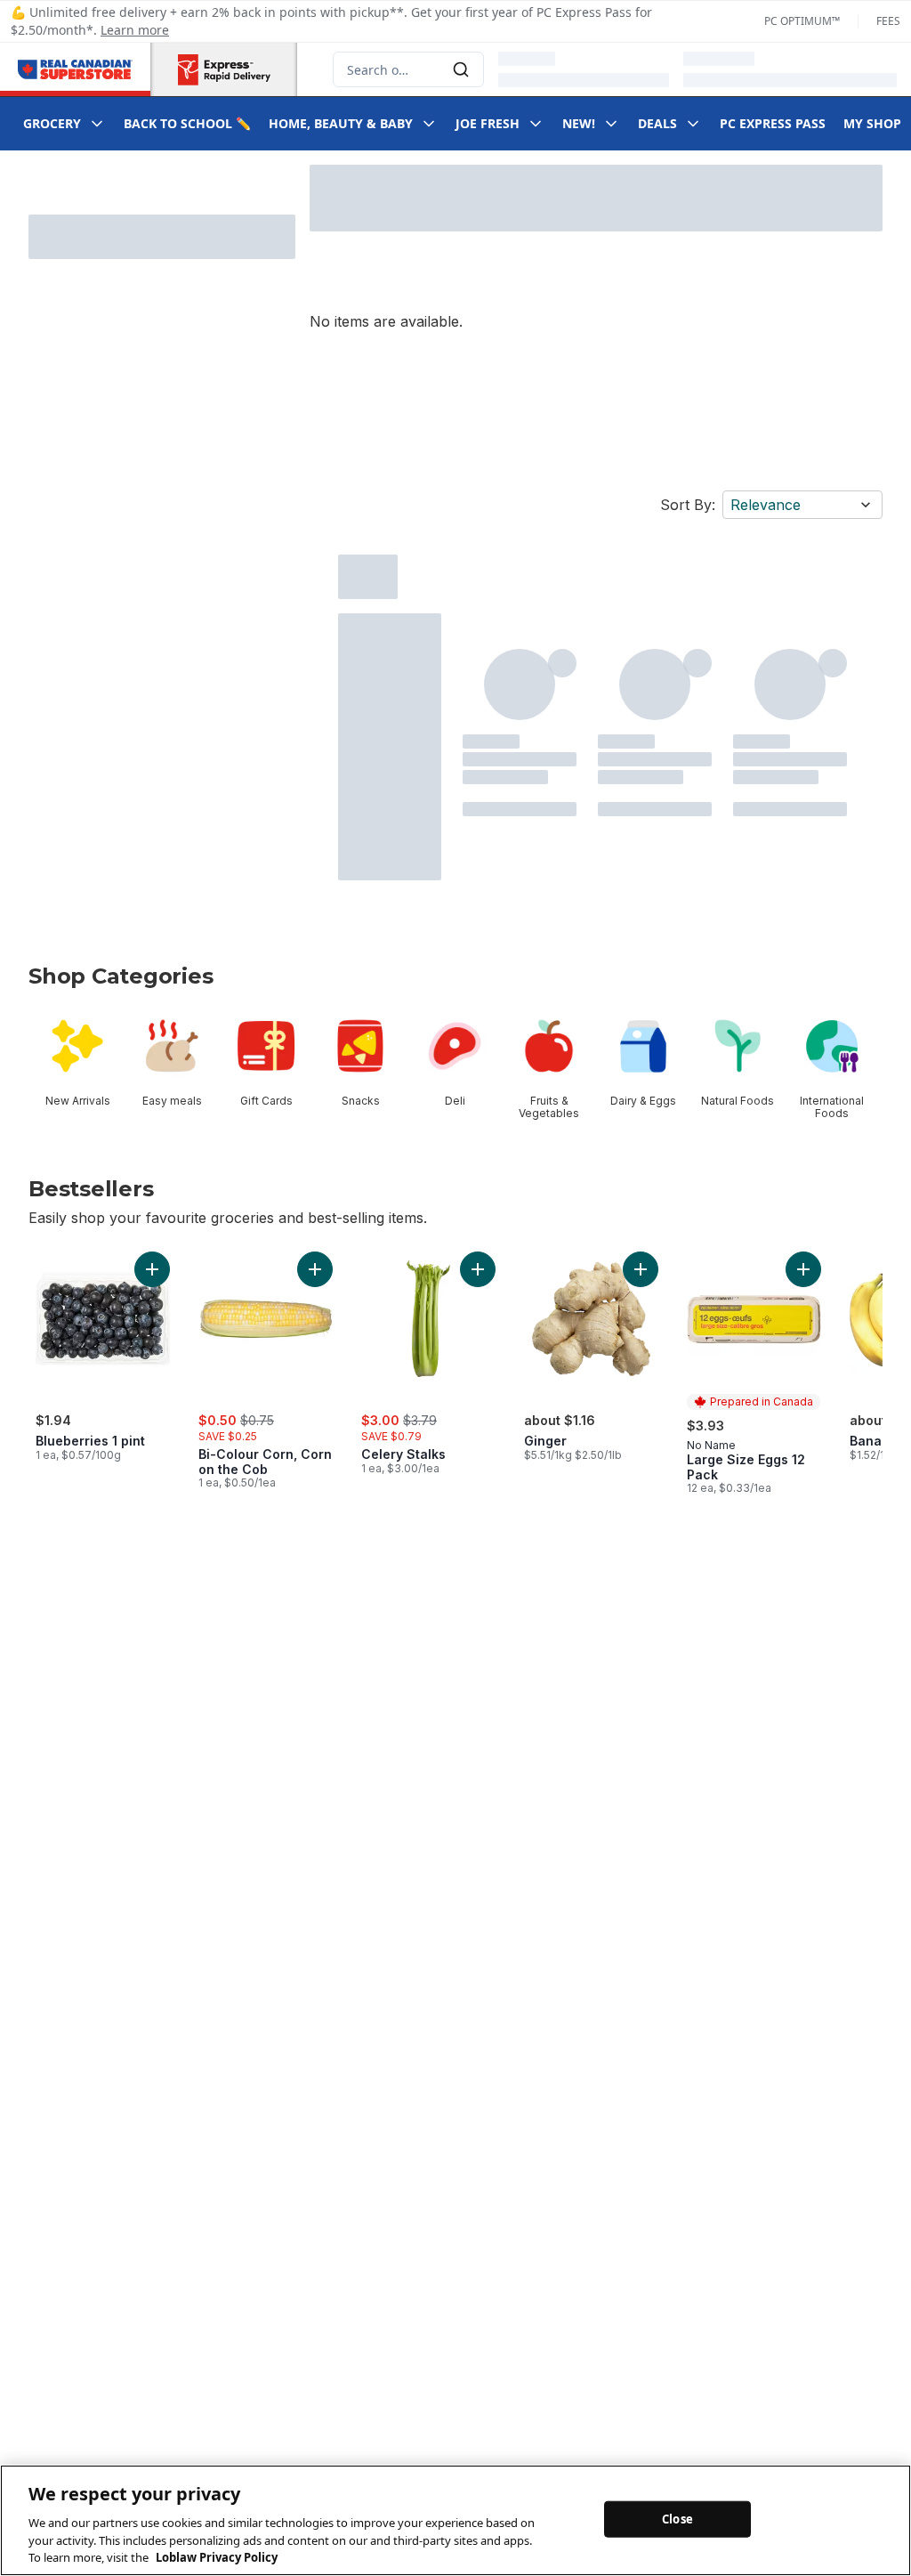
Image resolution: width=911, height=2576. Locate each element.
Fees (888, 21)
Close (677, 2518)
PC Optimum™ (802, 21)
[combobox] (408, 69)
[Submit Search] (461, 69)
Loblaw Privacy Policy (217, 2557)
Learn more (135, 30)
